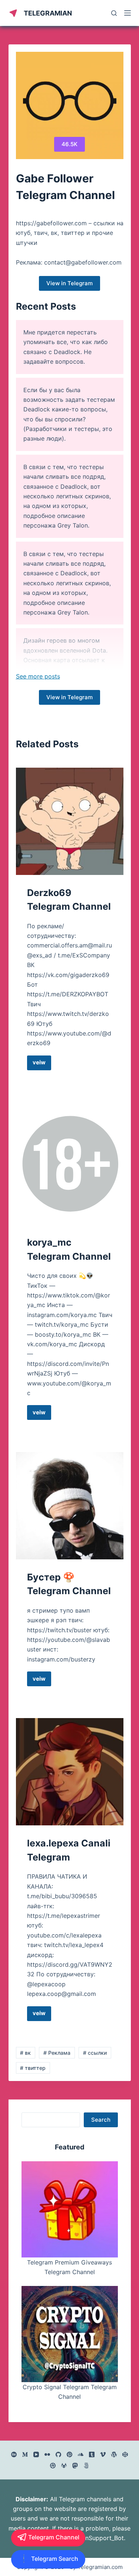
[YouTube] (36, 2454)
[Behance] (14, 2454)
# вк (25, 2053)
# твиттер (33, 2068)
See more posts (38, 676)
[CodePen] (125, 2454)
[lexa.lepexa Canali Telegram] (70, 1772)
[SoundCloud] (81, 2454)
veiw (42, 1064)
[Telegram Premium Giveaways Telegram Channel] (70, 2209)
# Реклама (57, 2053)
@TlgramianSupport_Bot (90, 2538)
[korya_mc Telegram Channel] (70, 1163)
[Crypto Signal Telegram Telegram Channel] (70, 2334)
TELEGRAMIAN (48, 13)
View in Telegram (69, 283)
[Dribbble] (53, 2466)
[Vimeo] (103, 2454)
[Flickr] (47, 2454)
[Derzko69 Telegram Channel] (70, 821)
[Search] (114, 13)
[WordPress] (114, 2454)
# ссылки (95, 2053)
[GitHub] (58, 2454)
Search (101, 2120)
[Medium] (25, 2454)
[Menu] (128, 13)
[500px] (86, 2466)
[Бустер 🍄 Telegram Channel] (70, 1506)
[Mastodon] (75, 2466)
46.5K (69, 144)
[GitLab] (64, 2466)
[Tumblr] (92, 2454)
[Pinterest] (69, 2454)
